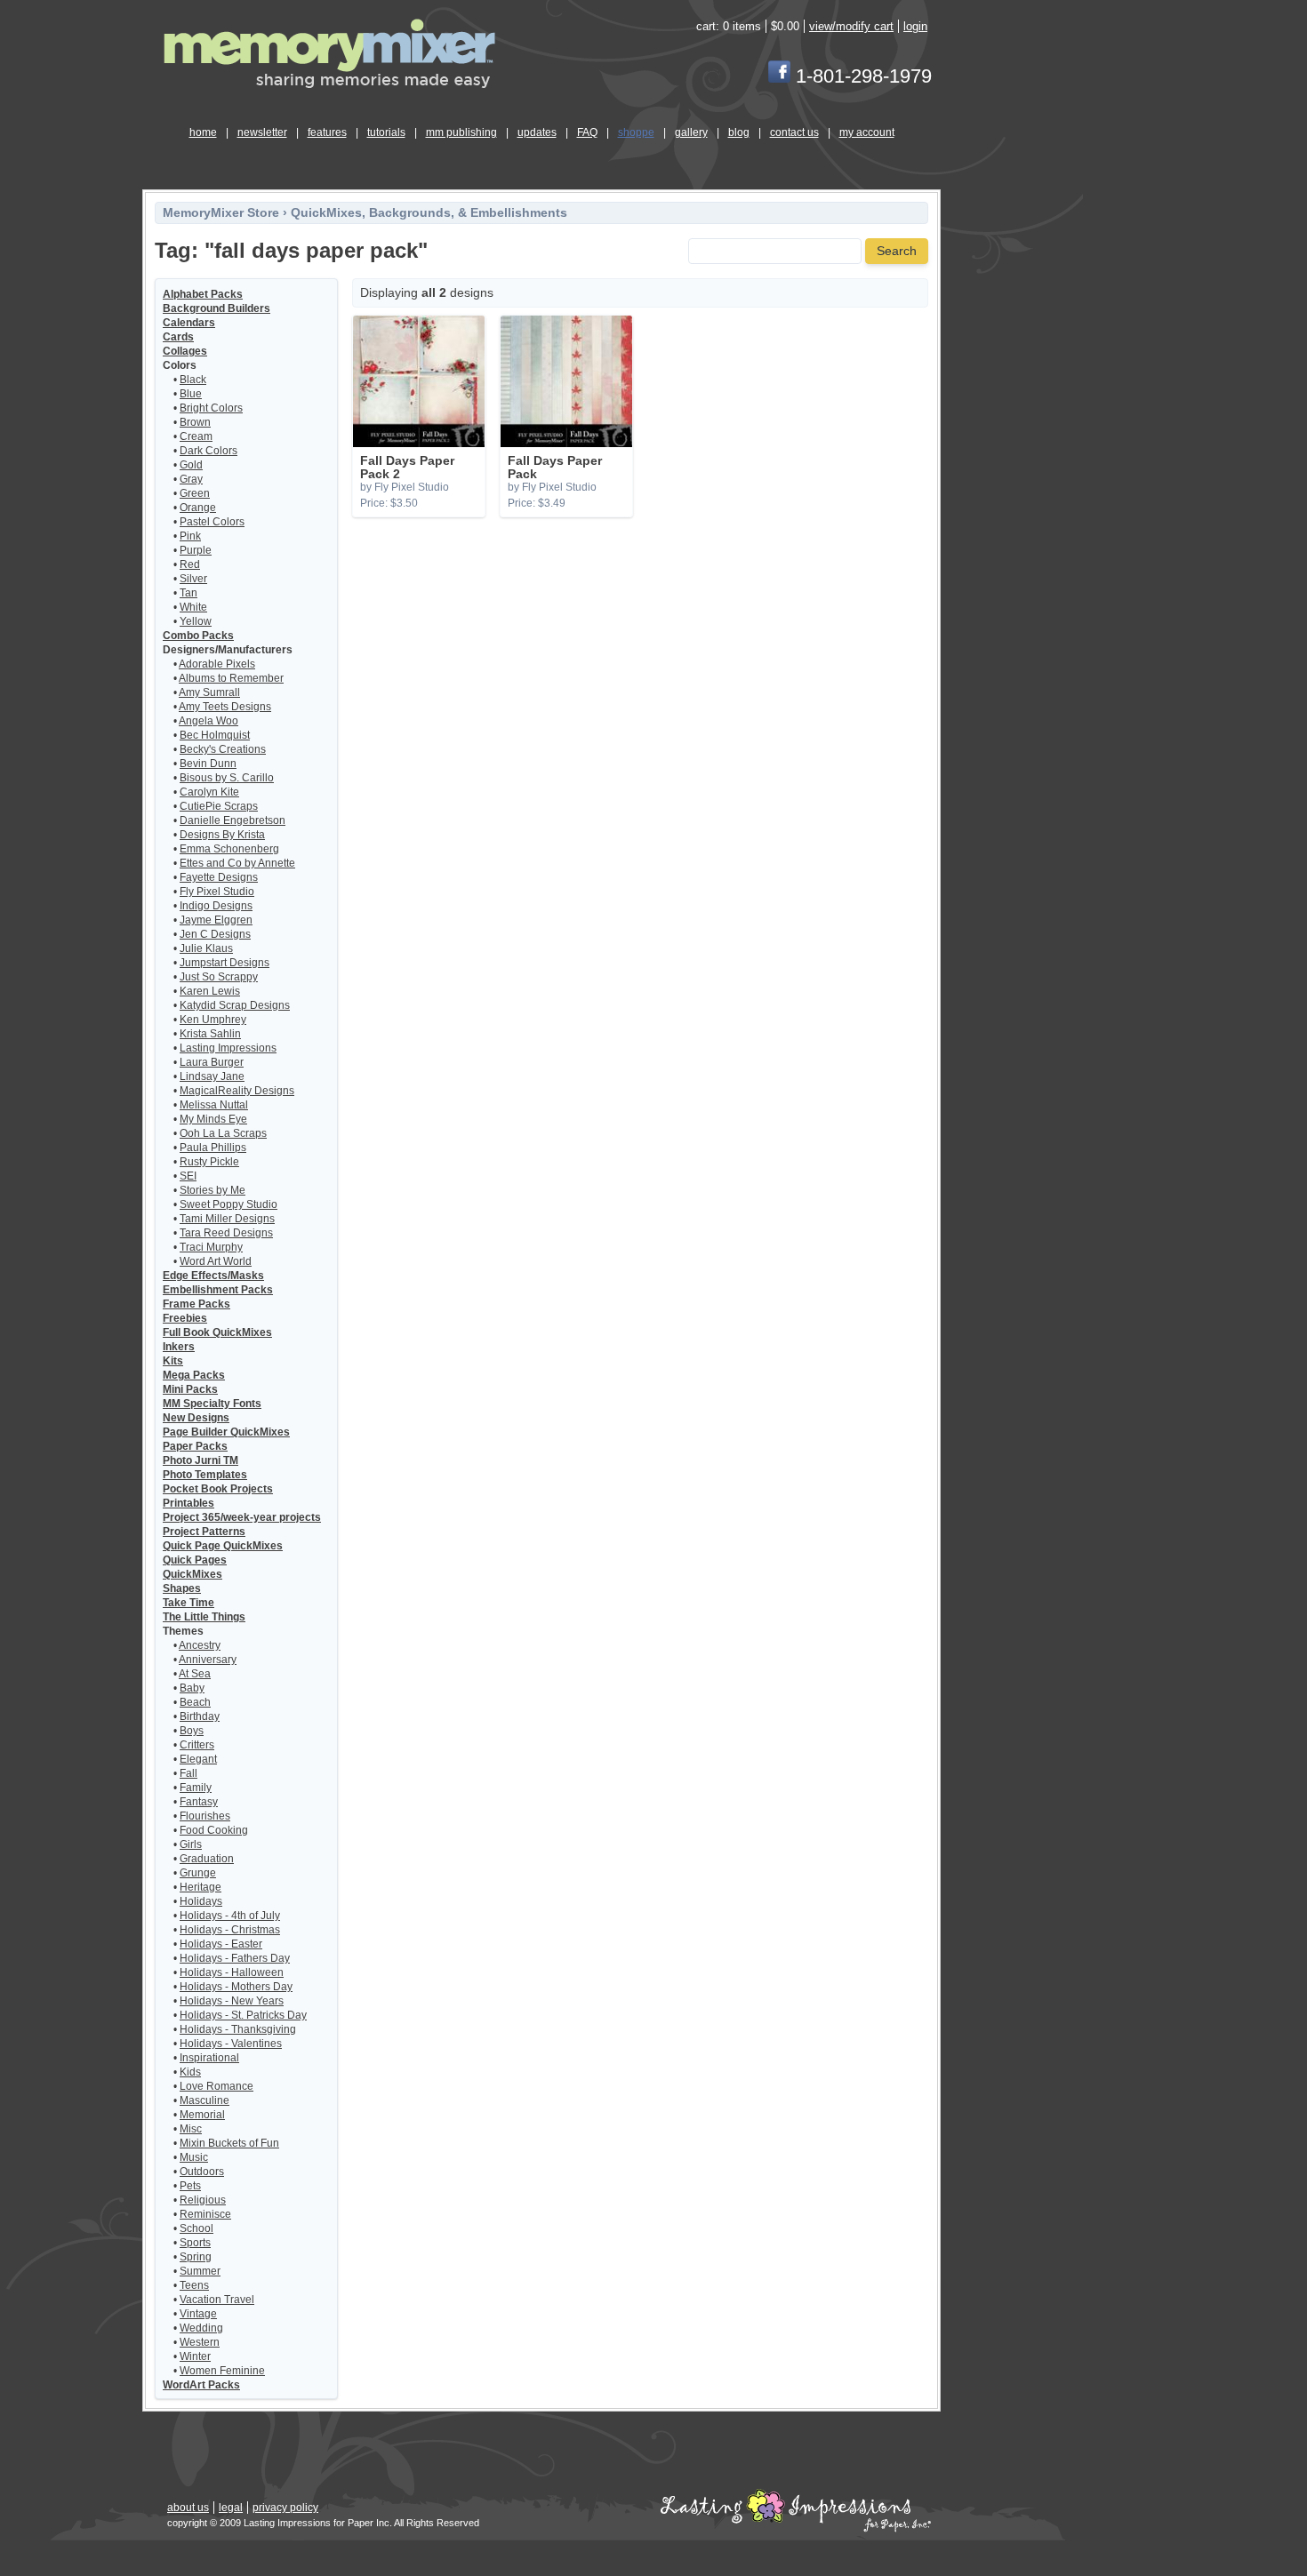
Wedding (201, 2328)
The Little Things (204, 1617)
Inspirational (209, 2058)
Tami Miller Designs (227, 1219)
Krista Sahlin (210, 1034)
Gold (191, 465)
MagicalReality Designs (237, 1091)
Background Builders (216, 308)
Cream (196, 436)
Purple (196, 550)
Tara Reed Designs (226, 1233)
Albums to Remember (231, 678)
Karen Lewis (210, 991)
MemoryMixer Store (221, 213)
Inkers (179, 1347)
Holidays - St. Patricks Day (243, 2015)
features (327, 132)
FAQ (587, 132)
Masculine (204, 2100)
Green (195, 493)
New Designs (196, 1418)
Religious (203, 2200)
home (203, 132)
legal (231, 2508)
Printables (188, 1503)
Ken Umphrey (213, 1020)
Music (194, 2157)
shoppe (636, 132)
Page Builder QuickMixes (226, 1432)
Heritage (200, 1887)
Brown (195, 422)
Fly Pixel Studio (217, 892)
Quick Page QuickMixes (223, 1546)
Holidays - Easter (221, 1944)
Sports (195, 2243)
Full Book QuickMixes (217, 1332)
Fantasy (199, 1802)
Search (897, 251)
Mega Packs (194, 1375)
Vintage (198, 2314)
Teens (194, 2285)
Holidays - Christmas (230, 1930)
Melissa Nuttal (214, 1105)
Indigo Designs (216, 906)
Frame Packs (196, 1304)
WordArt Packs (201, 2385)
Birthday (200, 1716)
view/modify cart (851, 26)
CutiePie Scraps (219, 806)
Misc (191, 2129)
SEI (188, 1176)
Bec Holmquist (215, 735)
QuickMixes (192, 1574)
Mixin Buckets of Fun (229, 2143)
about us (188, 2508)
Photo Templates (205, 1475)
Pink (190, 536)
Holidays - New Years (232, 2001)
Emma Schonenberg (229, 849)
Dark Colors (208, 451)
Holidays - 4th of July (230, 1916)
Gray (191, 479)
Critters (197, 1745)
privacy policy (285, 2508)
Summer (200, 2271)
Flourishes (205, 1816)
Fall (188, 1773)
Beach (195, 1702)
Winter (195, 2356)
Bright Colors (211, 408)
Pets (190, 2186)
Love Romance (216, 2086)
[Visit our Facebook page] (779, 76)
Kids (190, 2072)
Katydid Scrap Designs (235, 1005)
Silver (193, 579)
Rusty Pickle (209, 1162)
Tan (188, 593)
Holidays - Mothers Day (236, 1987)
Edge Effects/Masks (213, 1276)
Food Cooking (214, 1830)
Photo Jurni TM (200, 1460)
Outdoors (202, 2172)
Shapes (182, 1588)
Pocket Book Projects (218, 1489)
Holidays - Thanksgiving (238, 2029)
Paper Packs (195, 1446)
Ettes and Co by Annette (237, 863)
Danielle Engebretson (233, 820)
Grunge (198, 1873)
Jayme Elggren (216, 920)
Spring (196, 2257)
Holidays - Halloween (232, 1972)
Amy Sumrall (209, 692)
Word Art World (216, 1261)
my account (867, 132)
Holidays (201, 1901)
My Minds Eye (213, 1119)
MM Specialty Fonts (212, 1404)
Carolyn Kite (209, 792)
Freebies (185, 1318)
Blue (191, 394)
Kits (173, 1361)
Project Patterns (204, 1532)
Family (196, 1788)
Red (190, 564)
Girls (191, 1844)
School (196, 2228)
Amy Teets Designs (225, 707)
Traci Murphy (211, 1247)
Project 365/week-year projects (242, 1517)
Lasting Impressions (228, 1048)
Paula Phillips (213, 1148)
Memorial (202, 2115)
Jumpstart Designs (225, 963)
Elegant (198, 1759)
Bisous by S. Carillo (227, 778)
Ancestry (200, 1645)
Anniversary (208, 1660)
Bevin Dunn (208, 764)
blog (739, 132)
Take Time (188, 1603)
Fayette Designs (219, 877)
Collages (185, 351)
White (193, 607)
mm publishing (461, 132)
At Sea (195, 1674)
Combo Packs (198, 636)
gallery (691, 132)
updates (537, 132)
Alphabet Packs (203, 294)
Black (193, 380)
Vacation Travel (217, 2300)
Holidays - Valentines (231, 2044)
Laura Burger (212, 1062)
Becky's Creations (223, 749)
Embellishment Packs (218, 1290)
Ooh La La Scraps (223, 1133)
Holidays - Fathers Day (235, 1958)
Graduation (207, 1859)
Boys (192, 1731)
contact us (794, 132)
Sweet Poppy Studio (229, 1204)
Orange (198, 508)
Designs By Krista (222, 835)
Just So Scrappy (219, 977)
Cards (178, 337)
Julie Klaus (206, 948)
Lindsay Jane (212, 1076)
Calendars (189, 323)
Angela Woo (208, 721)
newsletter (262, 132)
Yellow (196, 621)
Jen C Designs (215, 934)
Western (200, 2342)
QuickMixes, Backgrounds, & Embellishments (429, 213)
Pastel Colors (212, 522)
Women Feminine (222, 2371)
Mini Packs (190, 1389)
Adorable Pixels (217, 664)
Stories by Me (212, 1190)
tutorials (386, 132)
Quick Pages (195, 1560)
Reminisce (205, 2214)
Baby (192, 1688)
